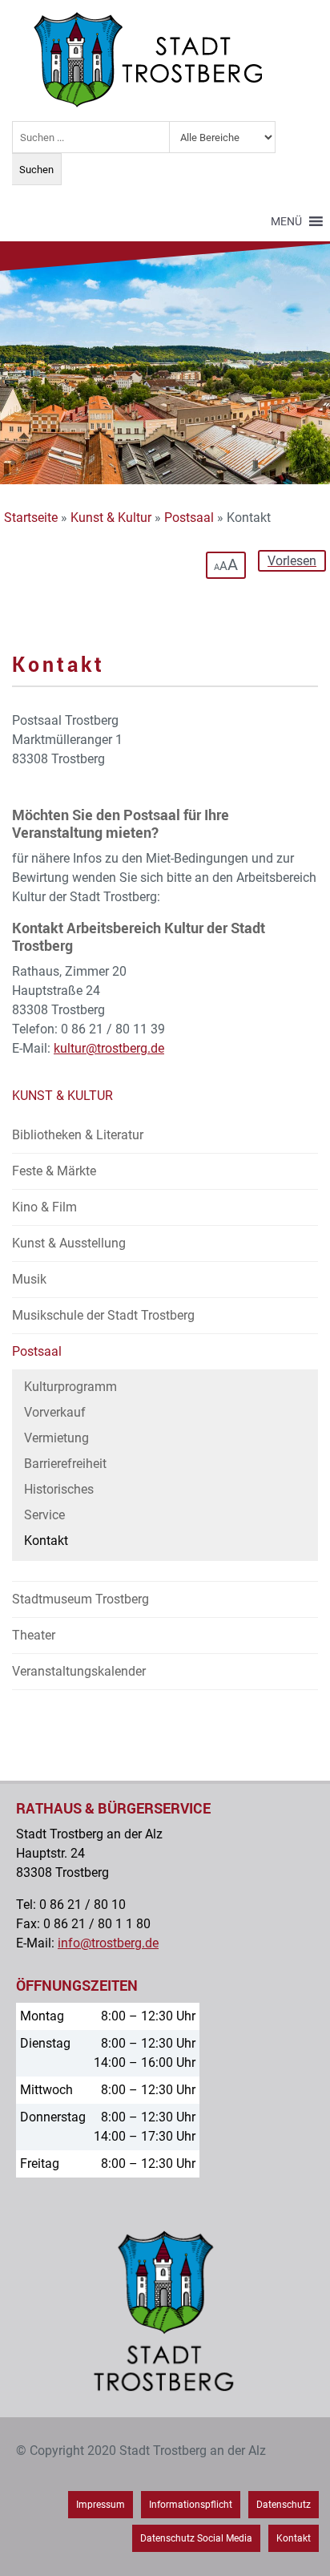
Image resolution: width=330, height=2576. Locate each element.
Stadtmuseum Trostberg (80, 1599)
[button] (286, 221)
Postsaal (189, 518)
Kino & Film (44, 1207)
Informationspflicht (191, 2505)
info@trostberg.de (108, 1943)
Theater (34, 1635)
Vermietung (56, 1438)
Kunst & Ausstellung (69, 1243)
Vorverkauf (55, 1412)
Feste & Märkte (54, 1171)
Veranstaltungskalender (79, 1671)
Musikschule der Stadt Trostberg (103, 1315)
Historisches (59, 1489)
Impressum (101, 2505)
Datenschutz (284, 2505)
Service (44, 1515)
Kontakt (46, 1541)
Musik (29, 1279)
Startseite (31, 518)
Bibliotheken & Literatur (78, 1135)
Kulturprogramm (70, 1387)
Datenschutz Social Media (196, 2538)
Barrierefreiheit (65, 1464)
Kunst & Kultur (111, 518)
